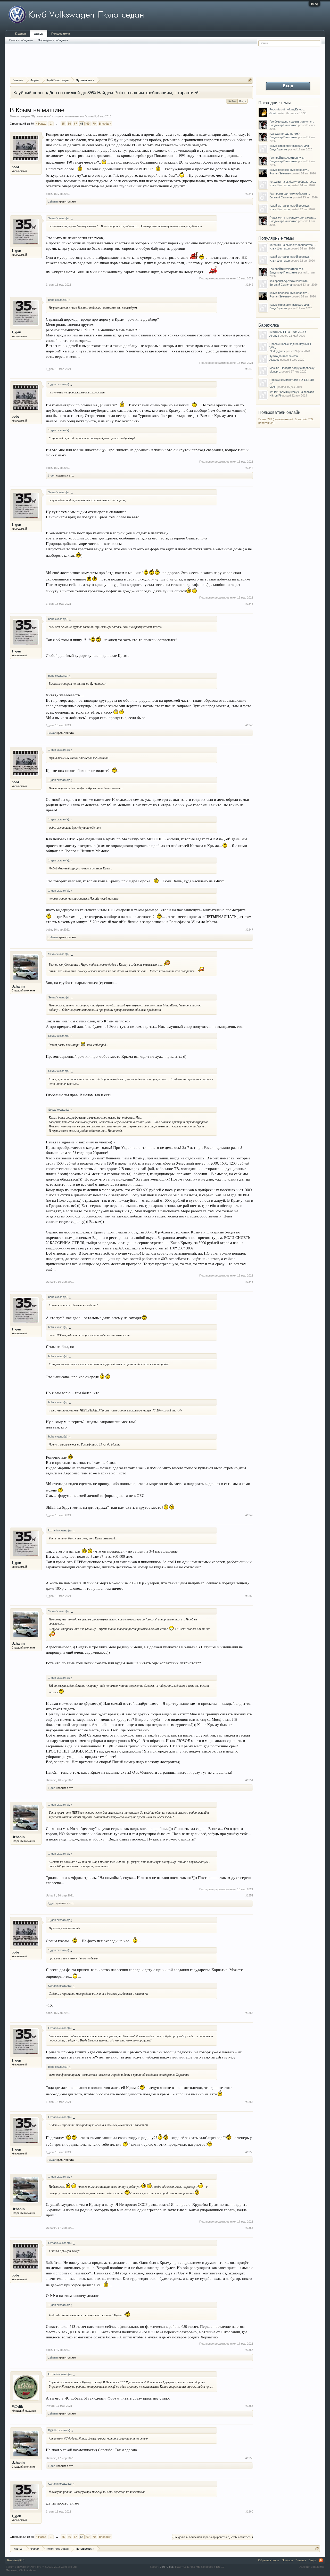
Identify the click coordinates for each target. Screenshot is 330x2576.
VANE (273, 387)
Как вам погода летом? (284, 134)
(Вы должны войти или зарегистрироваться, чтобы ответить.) (213, 2537)
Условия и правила (312, 2567)
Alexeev (274, 360)
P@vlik (17, 2407)
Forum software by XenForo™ (42, 2567)
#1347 (249, 930)
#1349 (249, 1515)
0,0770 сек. (167, 2567)
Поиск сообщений (21, 40)
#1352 (249, 1895)
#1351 (249, 1780)
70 (94, 124)
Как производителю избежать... (290, 193)
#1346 (249, 725)
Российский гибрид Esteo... (287, 109)
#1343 (249, 369)
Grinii (273, 113)
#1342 (249, 285)
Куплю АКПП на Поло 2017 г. (288, 332)
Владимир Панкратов (283, 125)
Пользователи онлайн (279, 412)
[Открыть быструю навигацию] (250, 80)
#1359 (249, 2458)
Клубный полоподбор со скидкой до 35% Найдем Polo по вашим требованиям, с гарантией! (107, 93)
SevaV (52, 733)
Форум (39, 34)
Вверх (313, 2560)
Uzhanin (53, 201)
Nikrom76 (275, 395)
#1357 (249, 2350)
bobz (16, 167)
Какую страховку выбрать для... (290, 146)
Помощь (287, 2560)
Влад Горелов (278, 149)
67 (76, 124)
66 (69, 124)
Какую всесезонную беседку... (289, 170)
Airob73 (274, 336)
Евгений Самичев (281, 197)
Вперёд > (105, 124)
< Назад (41, 124)
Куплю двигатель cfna (284, 356)
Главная (20, 34)
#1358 (249, 2406)
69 (88, 124)
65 (63, 124)
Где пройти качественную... (287, 158)
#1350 (249, 1596)
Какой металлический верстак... (290, 206)
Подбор (232, 101)
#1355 (249, 2152)
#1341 (249, 194)
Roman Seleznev (280, 173)
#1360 (249, 2512)
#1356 (249, 2228)
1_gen (16, 251)
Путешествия (41, 116)
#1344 (249, 468)
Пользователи (61, 34)
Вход (314, 4)
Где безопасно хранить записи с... (292, 122)
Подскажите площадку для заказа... (293, 217)
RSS (321, 2560)
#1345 (249, 604)
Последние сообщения (53, 40)
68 (82, 124)
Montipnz (275, 372)
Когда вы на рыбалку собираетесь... (293, 182)
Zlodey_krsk (277, 351)
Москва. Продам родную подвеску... (293, 368)
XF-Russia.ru (27, 2570)
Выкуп (243, 101)
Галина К (90, 116)
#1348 (249, 1282)
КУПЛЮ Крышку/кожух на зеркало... (293, 392)
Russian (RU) (16, 2560)
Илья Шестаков (280, 185)
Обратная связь (269, 2560)
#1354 (249, 2102)
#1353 (249, 2013)
